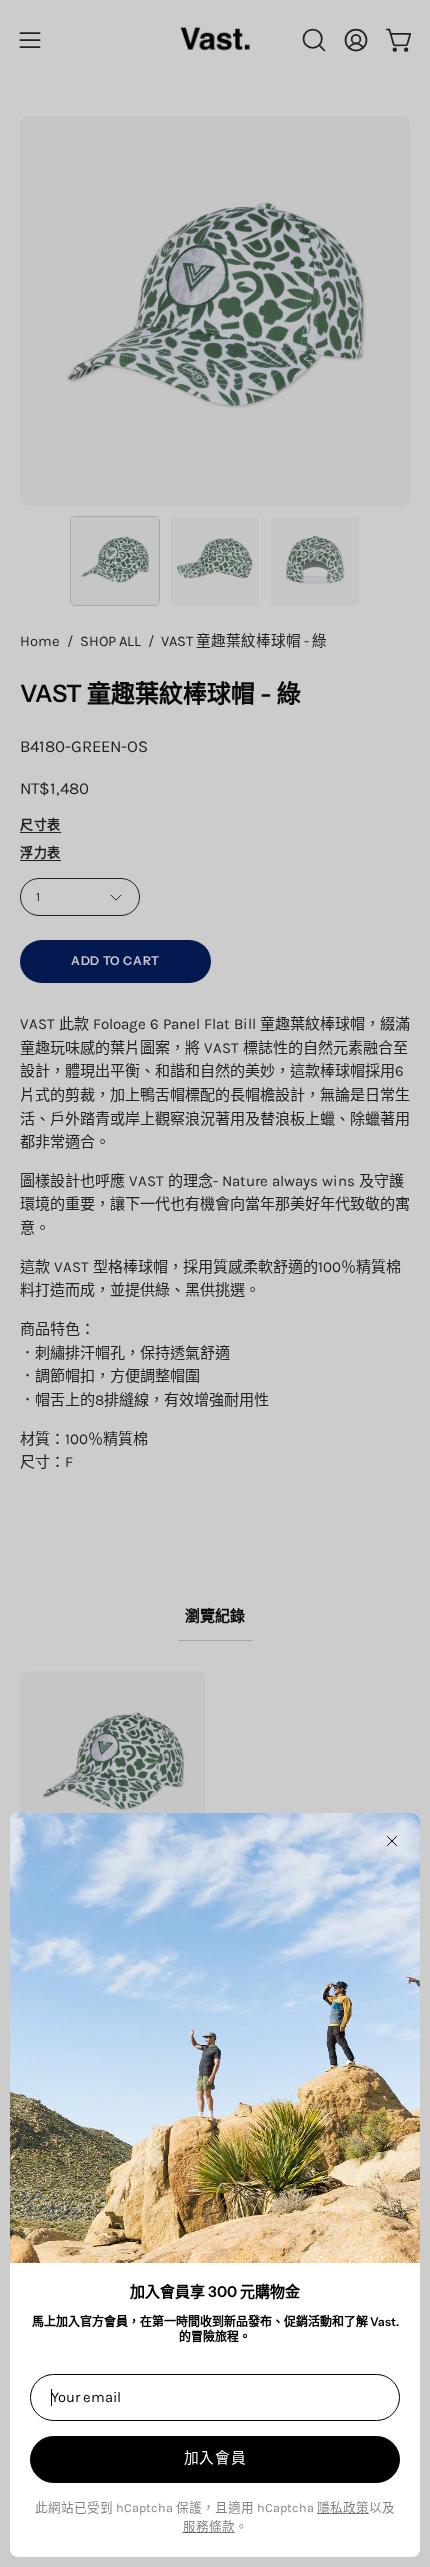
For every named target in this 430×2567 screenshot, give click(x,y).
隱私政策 (343, 2507)
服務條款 (209, 2526)
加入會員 (215, 2458)
